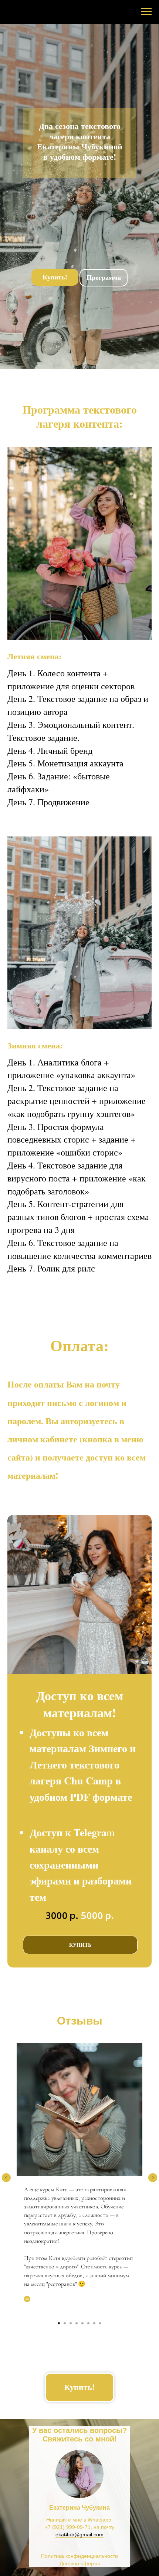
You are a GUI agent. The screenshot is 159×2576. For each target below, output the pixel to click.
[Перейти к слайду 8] (100, 2323)
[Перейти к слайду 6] (88, 2323)
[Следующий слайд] (153, 2178)
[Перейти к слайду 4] (77, 2323)
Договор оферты (80, 2563)
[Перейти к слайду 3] (71, 2323)
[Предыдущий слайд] (6, 2178)
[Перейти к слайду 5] (82, 2323)
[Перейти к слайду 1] (59, 2323)
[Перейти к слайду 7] (94, 2323)
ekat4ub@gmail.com (79, 2534)
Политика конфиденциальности (79, 2556)
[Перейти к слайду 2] (65, 2323)
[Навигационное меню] (146, 12)
